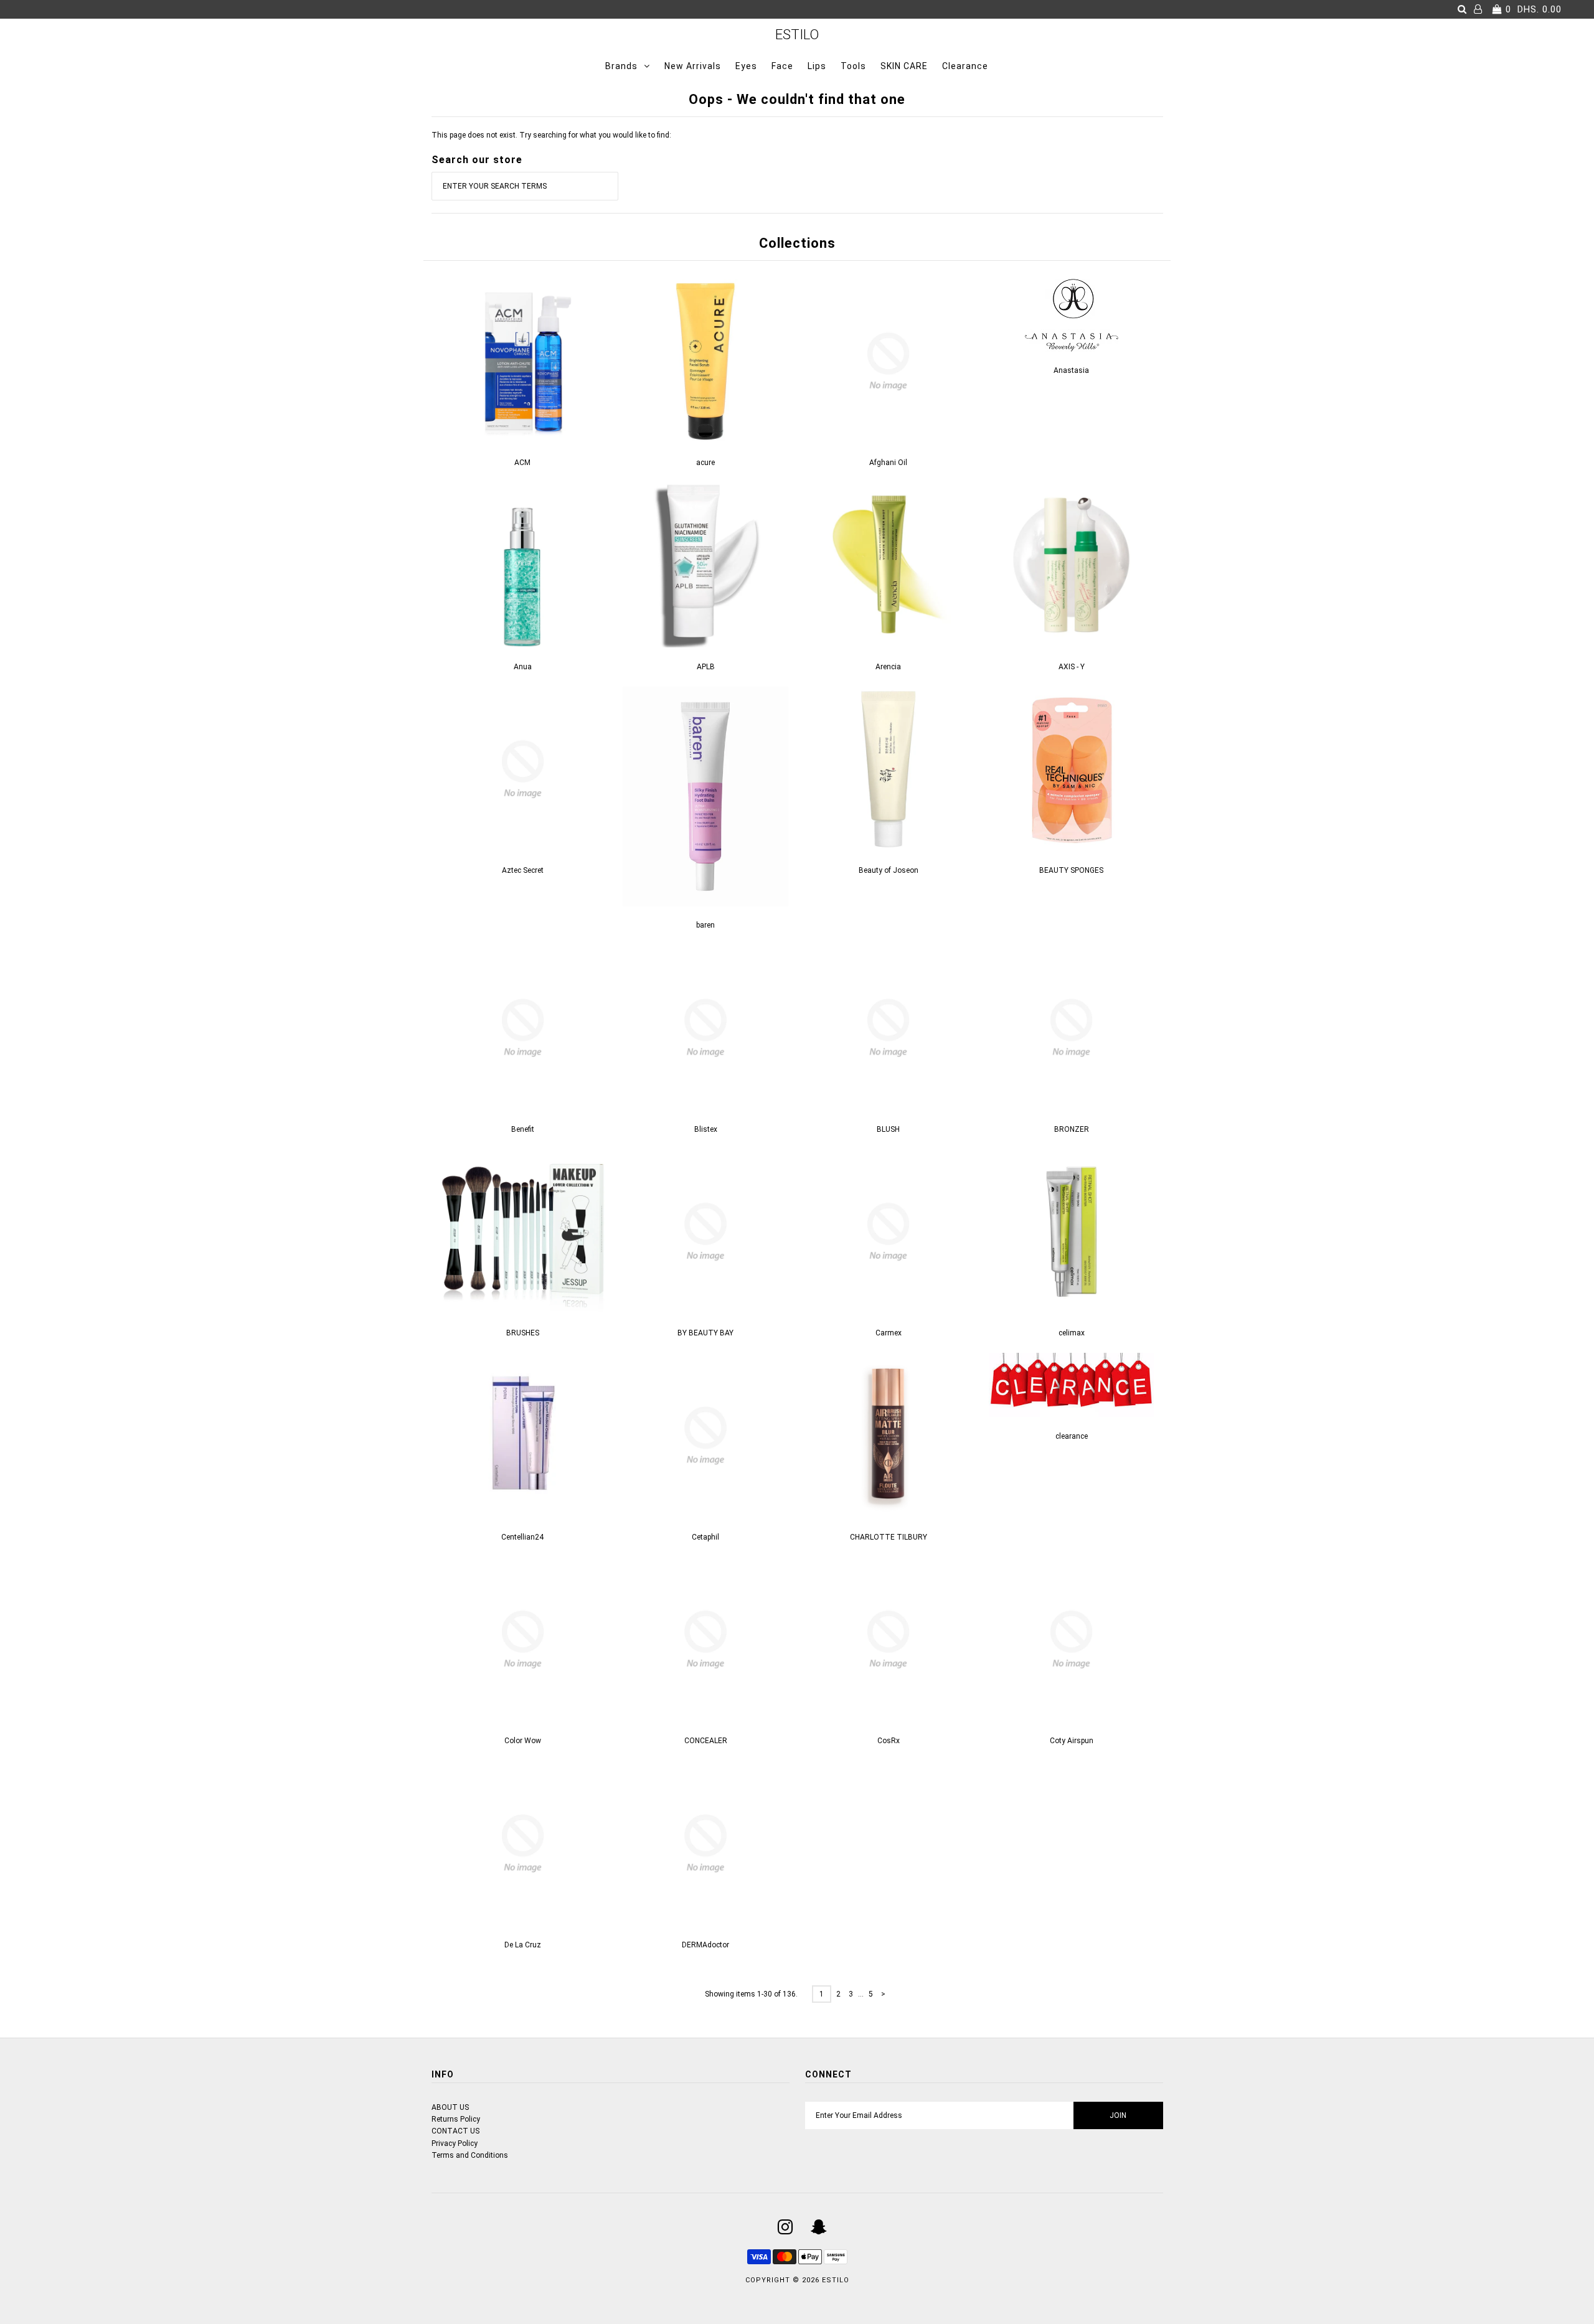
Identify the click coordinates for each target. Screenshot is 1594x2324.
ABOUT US (450, 2107)
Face (782, 66)
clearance (1072, 1436)
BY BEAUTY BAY (705, 1333)
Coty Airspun (1072, 1741)
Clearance (965, 66)
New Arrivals (693, 66)
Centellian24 (522, 1537)
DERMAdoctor (705, 1945)
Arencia (888, 667)
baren (705, 925)
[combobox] (525, 186)
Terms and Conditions (470, 2155)
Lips (817, 66)
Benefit (523, 1129)
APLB (706, 667)
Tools (853, 66)
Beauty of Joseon (889, 870)
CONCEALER (706, 1741)
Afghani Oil (888, 463)
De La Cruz (523, 1945)
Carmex (889, 1333)
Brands (621, 66)
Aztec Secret (523, 870)
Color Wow (523, 1741)
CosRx (889, 1741)
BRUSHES (523, 1333)
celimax (1072, 1333)
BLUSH (888, 1129)
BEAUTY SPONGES (1071, 870)
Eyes (746, 66)
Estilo (797, 35)
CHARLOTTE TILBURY (889, 1537)
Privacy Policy (455, 2143)
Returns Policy (456, 2119)
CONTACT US (455, 2131)
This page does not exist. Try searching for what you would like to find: (551, 135)
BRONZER (1072, 1129)
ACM (522, 463)
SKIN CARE (904, 66)
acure (705, 463)
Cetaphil (705, 1537)
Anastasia (1071, 370)
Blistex (706, 1129)
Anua (523, 667)
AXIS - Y (1072, 667)
